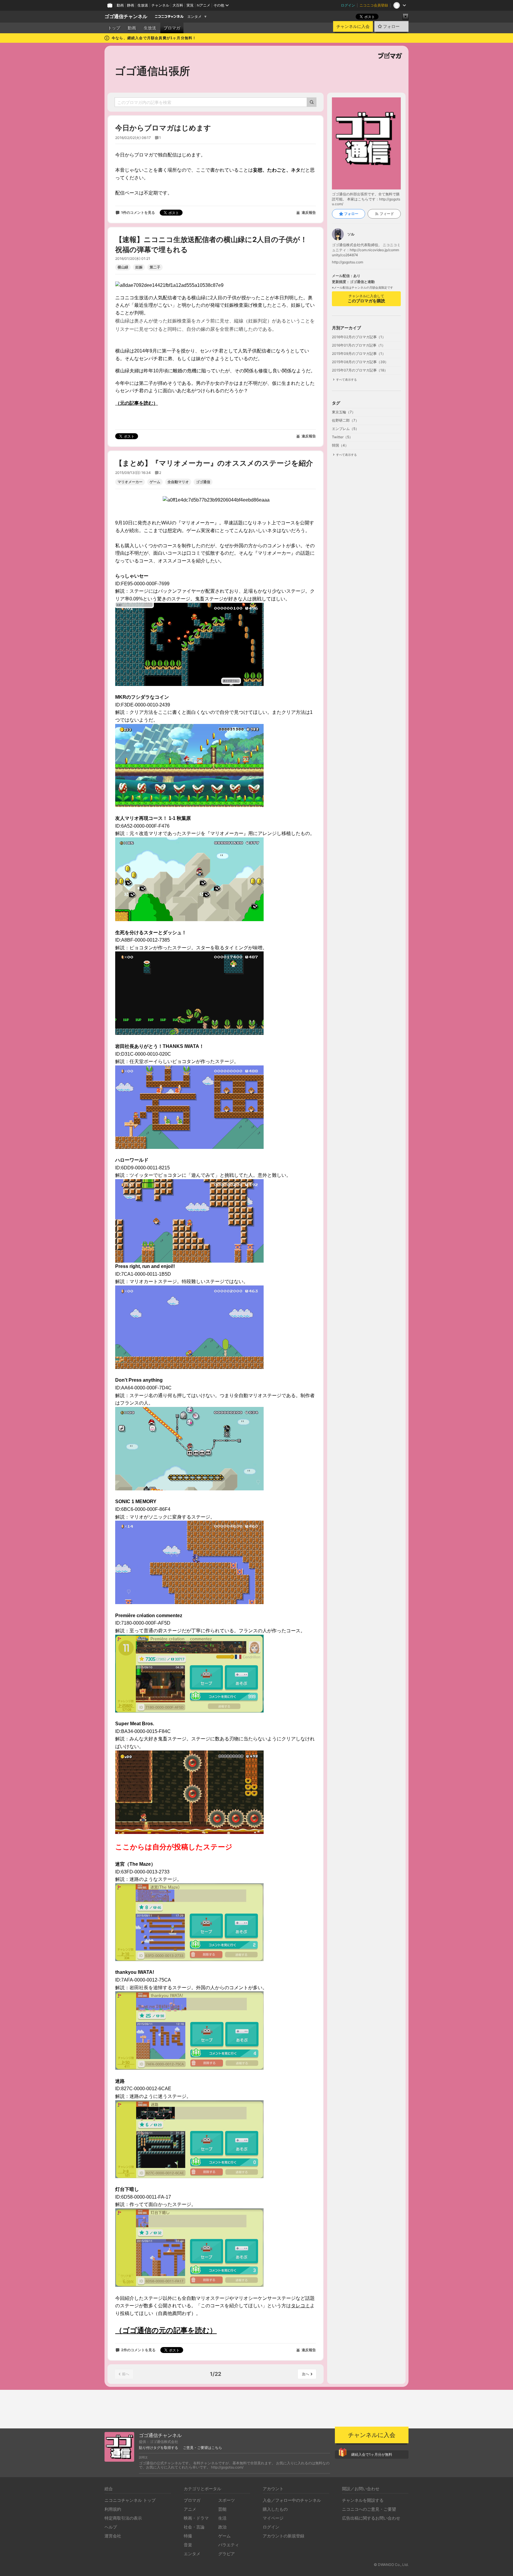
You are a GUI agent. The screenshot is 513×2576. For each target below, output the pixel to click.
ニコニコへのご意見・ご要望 (369, 2509)
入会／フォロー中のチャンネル (292, 2500)
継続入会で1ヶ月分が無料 (372, 2454)
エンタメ (194, 17)
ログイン (348, 5)
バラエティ (229, 2545)
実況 (190, 5)
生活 (222, 2518)
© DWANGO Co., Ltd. (391, 2565)
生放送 (143, 5)
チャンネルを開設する (363, 2500)
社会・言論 (194, 2527)
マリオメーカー (130, 482)
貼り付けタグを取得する (159, 2448)
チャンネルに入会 (353, 26)
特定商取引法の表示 (123, 2518)
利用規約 (113, 2509)
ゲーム (155, 482)
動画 (120, 5)
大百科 (178, 5)
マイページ (273, 2518)
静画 (131, 5)
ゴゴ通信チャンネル (126, 16)
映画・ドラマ (196, 2518)
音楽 (188, 2545)
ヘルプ (111, 2527)
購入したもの (275, 2509)
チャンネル (160, 5)
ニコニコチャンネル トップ (130, 2500)
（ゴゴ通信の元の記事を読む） (166, 2330)
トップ (114, 28)
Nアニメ (204, 5)
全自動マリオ (178, 482)
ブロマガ (172, 28)
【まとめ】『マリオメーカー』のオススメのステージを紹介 (214, 463)
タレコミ (300, 2306)
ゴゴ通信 (203, 482)
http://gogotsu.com (347, 262)
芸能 (222, 2509)
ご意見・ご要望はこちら (202, 2448)
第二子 (155, 267)
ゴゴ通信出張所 (152, 71)
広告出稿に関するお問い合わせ (371, 2518)
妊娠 (139, 267)
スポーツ (227, 2500)
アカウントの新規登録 (284, 2536)
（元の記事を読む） (137, 403)
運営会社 (113, 2536)
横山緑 (123, 267)
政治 (222, 2527)
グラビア (227, 2554)
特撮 (188, 2536)
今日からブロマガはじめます (163, 128)
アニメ (190, 2509)
